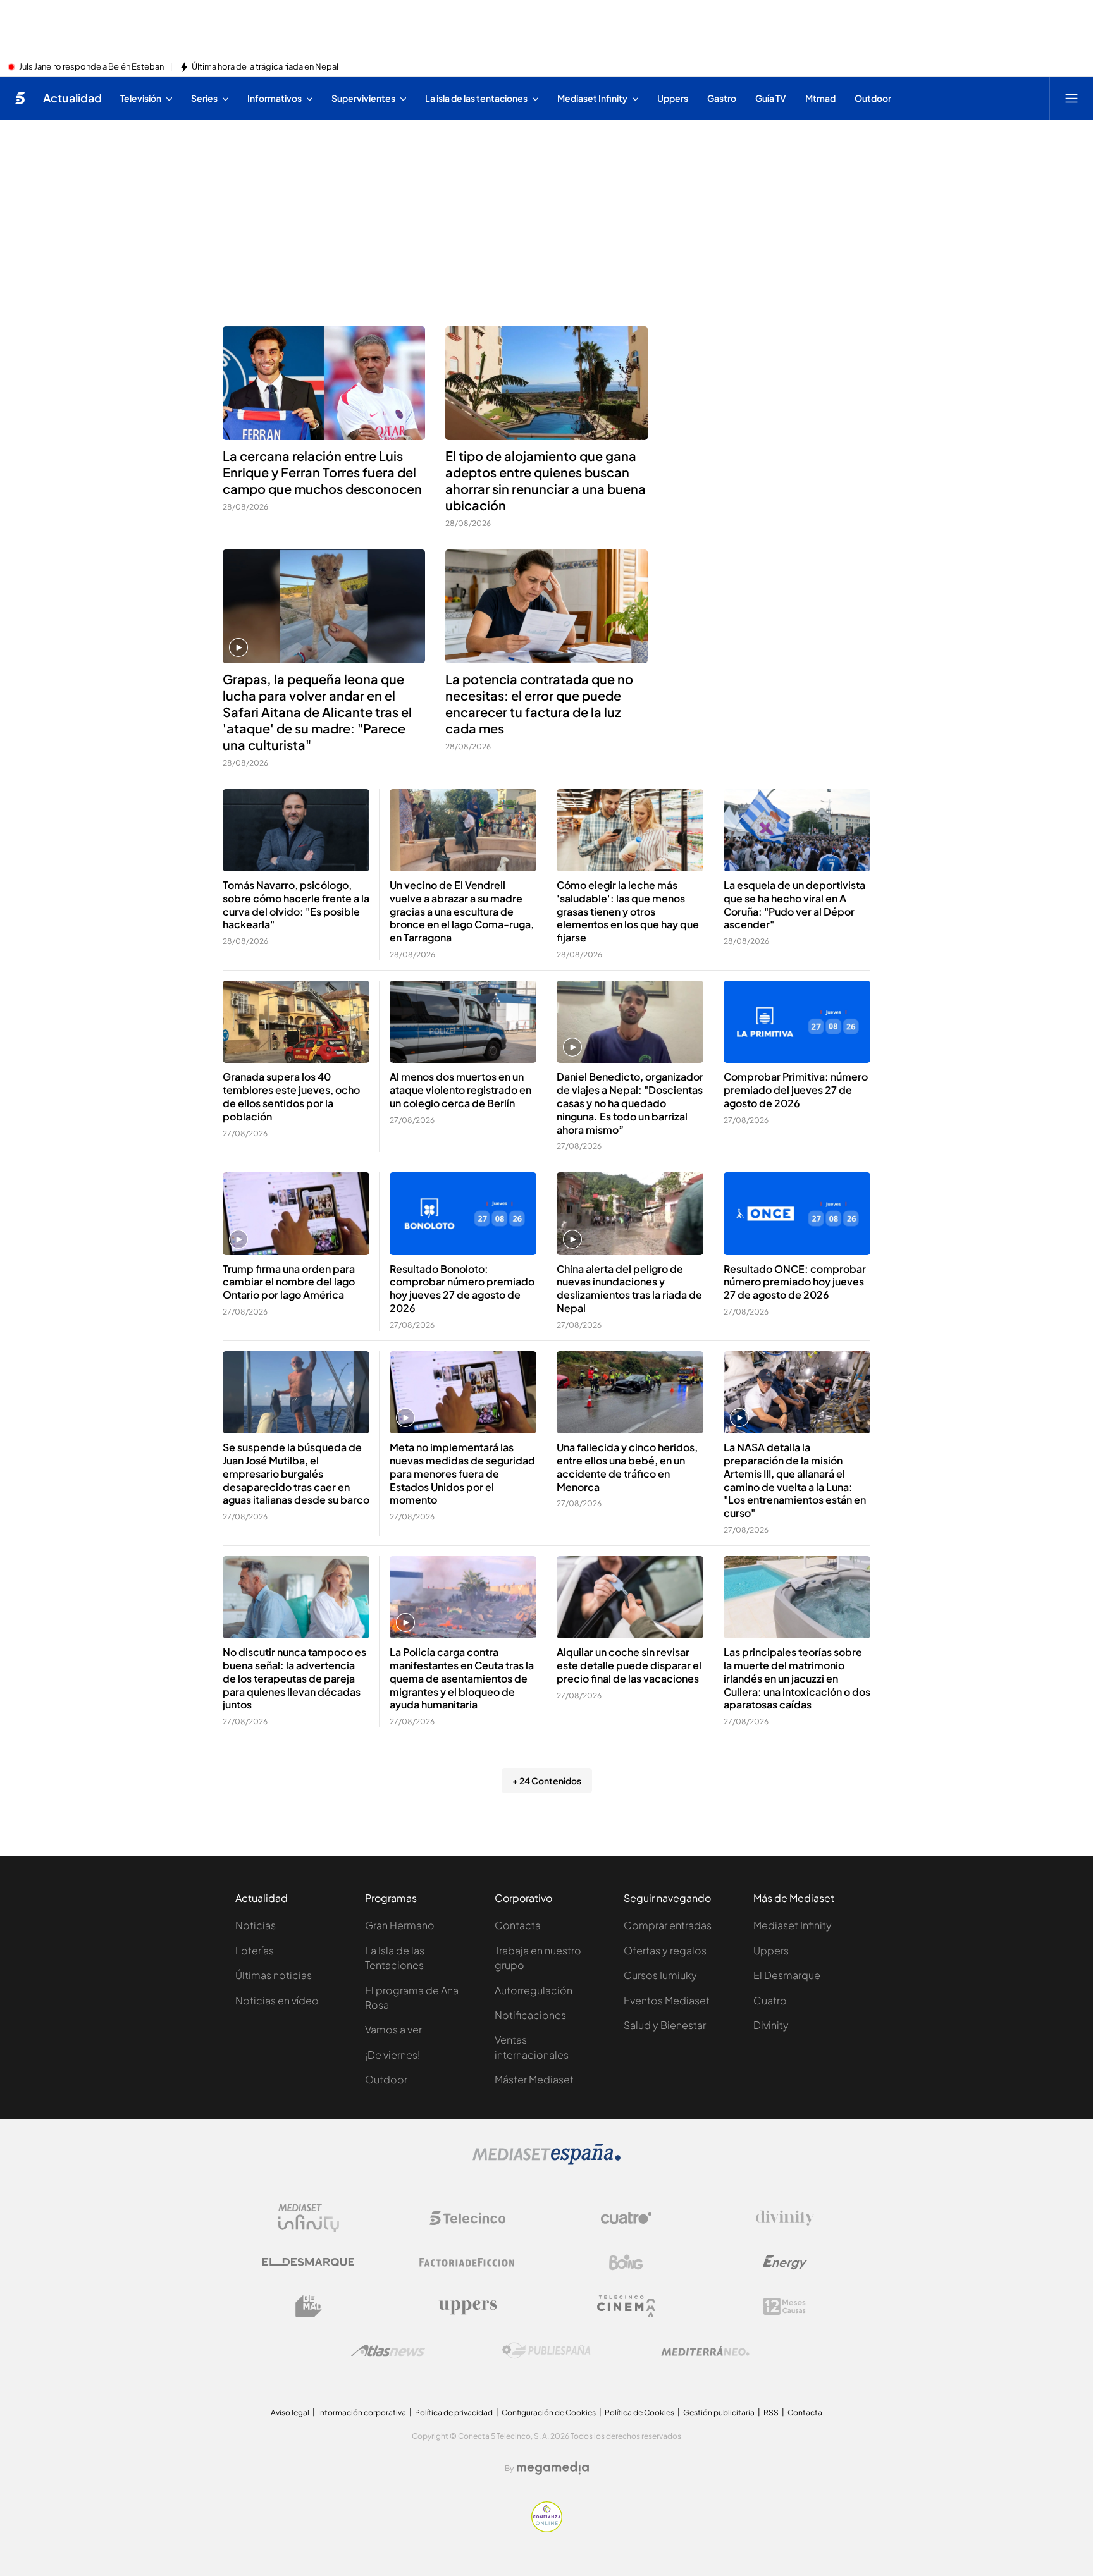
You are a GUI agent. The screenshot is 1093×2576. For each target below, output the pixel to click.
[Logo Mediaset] (546, 2161)
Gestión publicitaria (719, 2413)
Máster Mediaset (534, 2079)
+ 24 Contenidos (547, 1781)
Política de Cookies (639, 2413)
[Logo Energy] (785, 2262)
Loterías (255, 1950)
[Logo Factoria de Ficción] (467, 2262)
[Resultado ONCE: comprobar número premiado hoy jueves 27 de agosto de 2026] (797, 1214)
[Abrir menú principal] (1071, 98)
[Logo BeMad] (309, 2307)
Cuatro (770, 2000)
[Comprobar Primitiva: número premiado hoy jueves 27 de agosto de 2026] (797, 1022)
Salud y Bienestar (665, 2025)
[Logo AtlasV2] (388, 2351)
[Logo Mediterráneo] (705, 2351)
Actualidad (72, 98)
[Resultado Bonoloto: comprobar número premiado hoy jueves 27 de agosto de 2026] (463, 1214)
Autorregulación (534, 1990)
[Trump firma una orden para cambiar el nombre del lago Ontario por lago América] (296, 1214)
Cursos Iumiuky (660, 1975)
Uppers (771, 1950)
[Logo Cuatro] (626, 2218)
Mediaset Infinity (793, 1925)
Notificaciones (530, 2015)
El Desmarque (787, 1975)
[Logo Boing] (626, 2262)
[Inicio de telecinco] (20, 98)
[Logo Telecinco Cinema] (626, 2306)
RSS (771, 2413)
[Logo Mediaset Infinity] (309, 2218)
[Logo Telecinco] (467, 2218)
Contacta (518, 1925)
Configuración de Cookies (549, 2413)
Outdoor (386, 2079)
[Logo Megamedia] (553, 2468)
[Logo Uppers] (467, 2307)
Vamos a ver (393, 2029)
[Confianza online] (547, 2529)
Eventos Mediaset (667, 2000)
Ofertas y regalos (665, 1950)
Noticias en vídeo (277, 2000)
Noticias (256, 1925)
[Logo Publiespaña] (546, 2351)
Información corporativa (362, 2413)
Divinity (771, 2025)
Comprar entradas (668, 1925)
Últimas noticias (274, 1975)
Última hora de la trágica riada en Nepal (265, 67)
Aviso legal (290, 2413)
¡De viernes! (392, 2055)
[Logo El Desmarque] (308, 2262)
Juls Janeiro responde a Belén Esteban (91, 67)
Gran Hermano (400, 1925)
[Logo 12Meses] (785, 2306)
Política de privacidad (454, 2413)
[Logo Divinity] (785, 2218)
